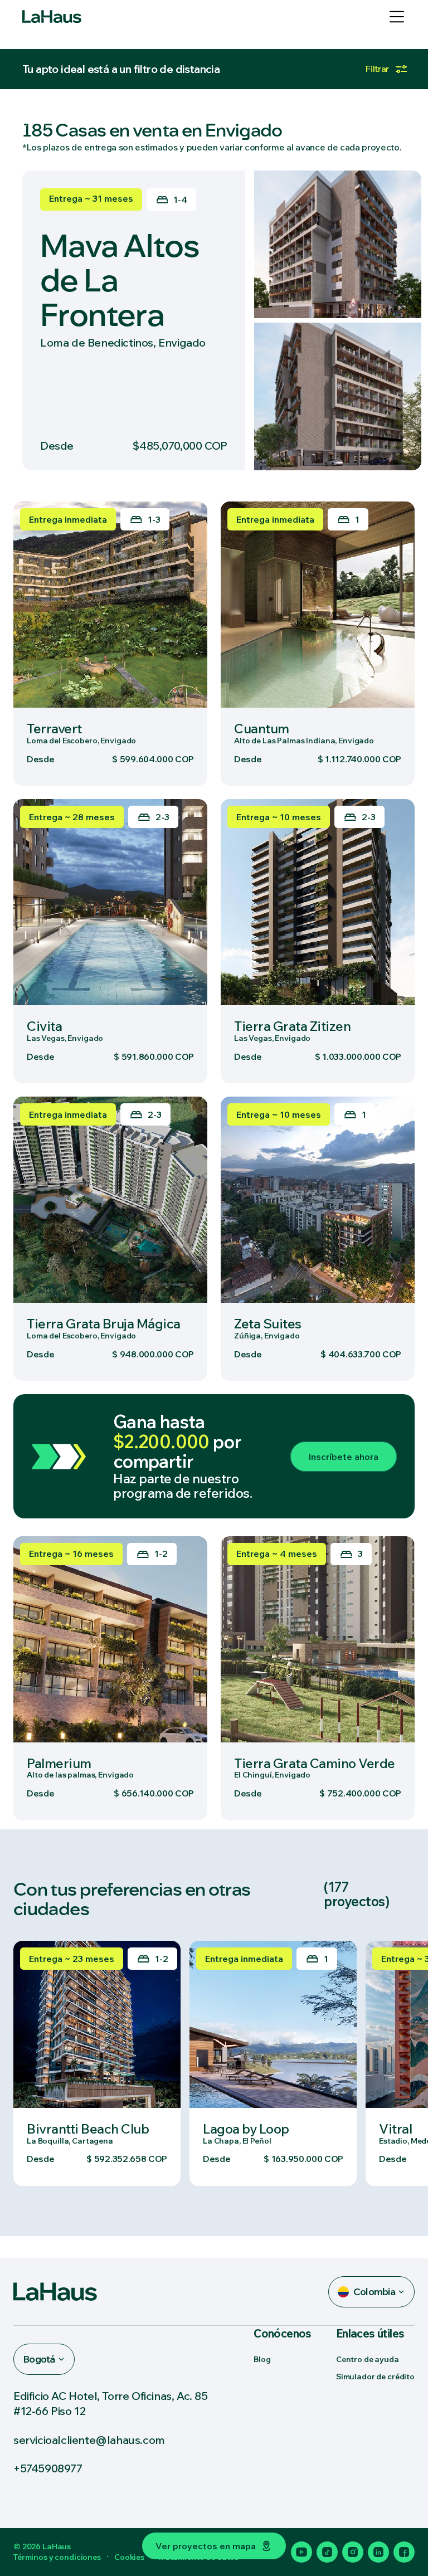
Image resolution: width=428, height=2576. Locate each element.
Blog (262, 2359)
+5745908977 (48, 2468)
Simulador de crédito (375, 2377)
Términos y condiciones (57, 2557)
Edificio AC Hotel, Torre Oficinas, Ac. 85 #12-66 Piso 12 (111, 2403)
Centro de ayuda (368, 2359)
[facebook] (404, 2552)
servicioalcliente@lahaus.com (89, 2440)
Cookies (129, 2557)
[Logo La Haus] (52, 17)
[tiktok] (327, 2552)
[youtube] (301, 2552)
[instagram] (353, 2552)
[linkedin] (378, 2552)
